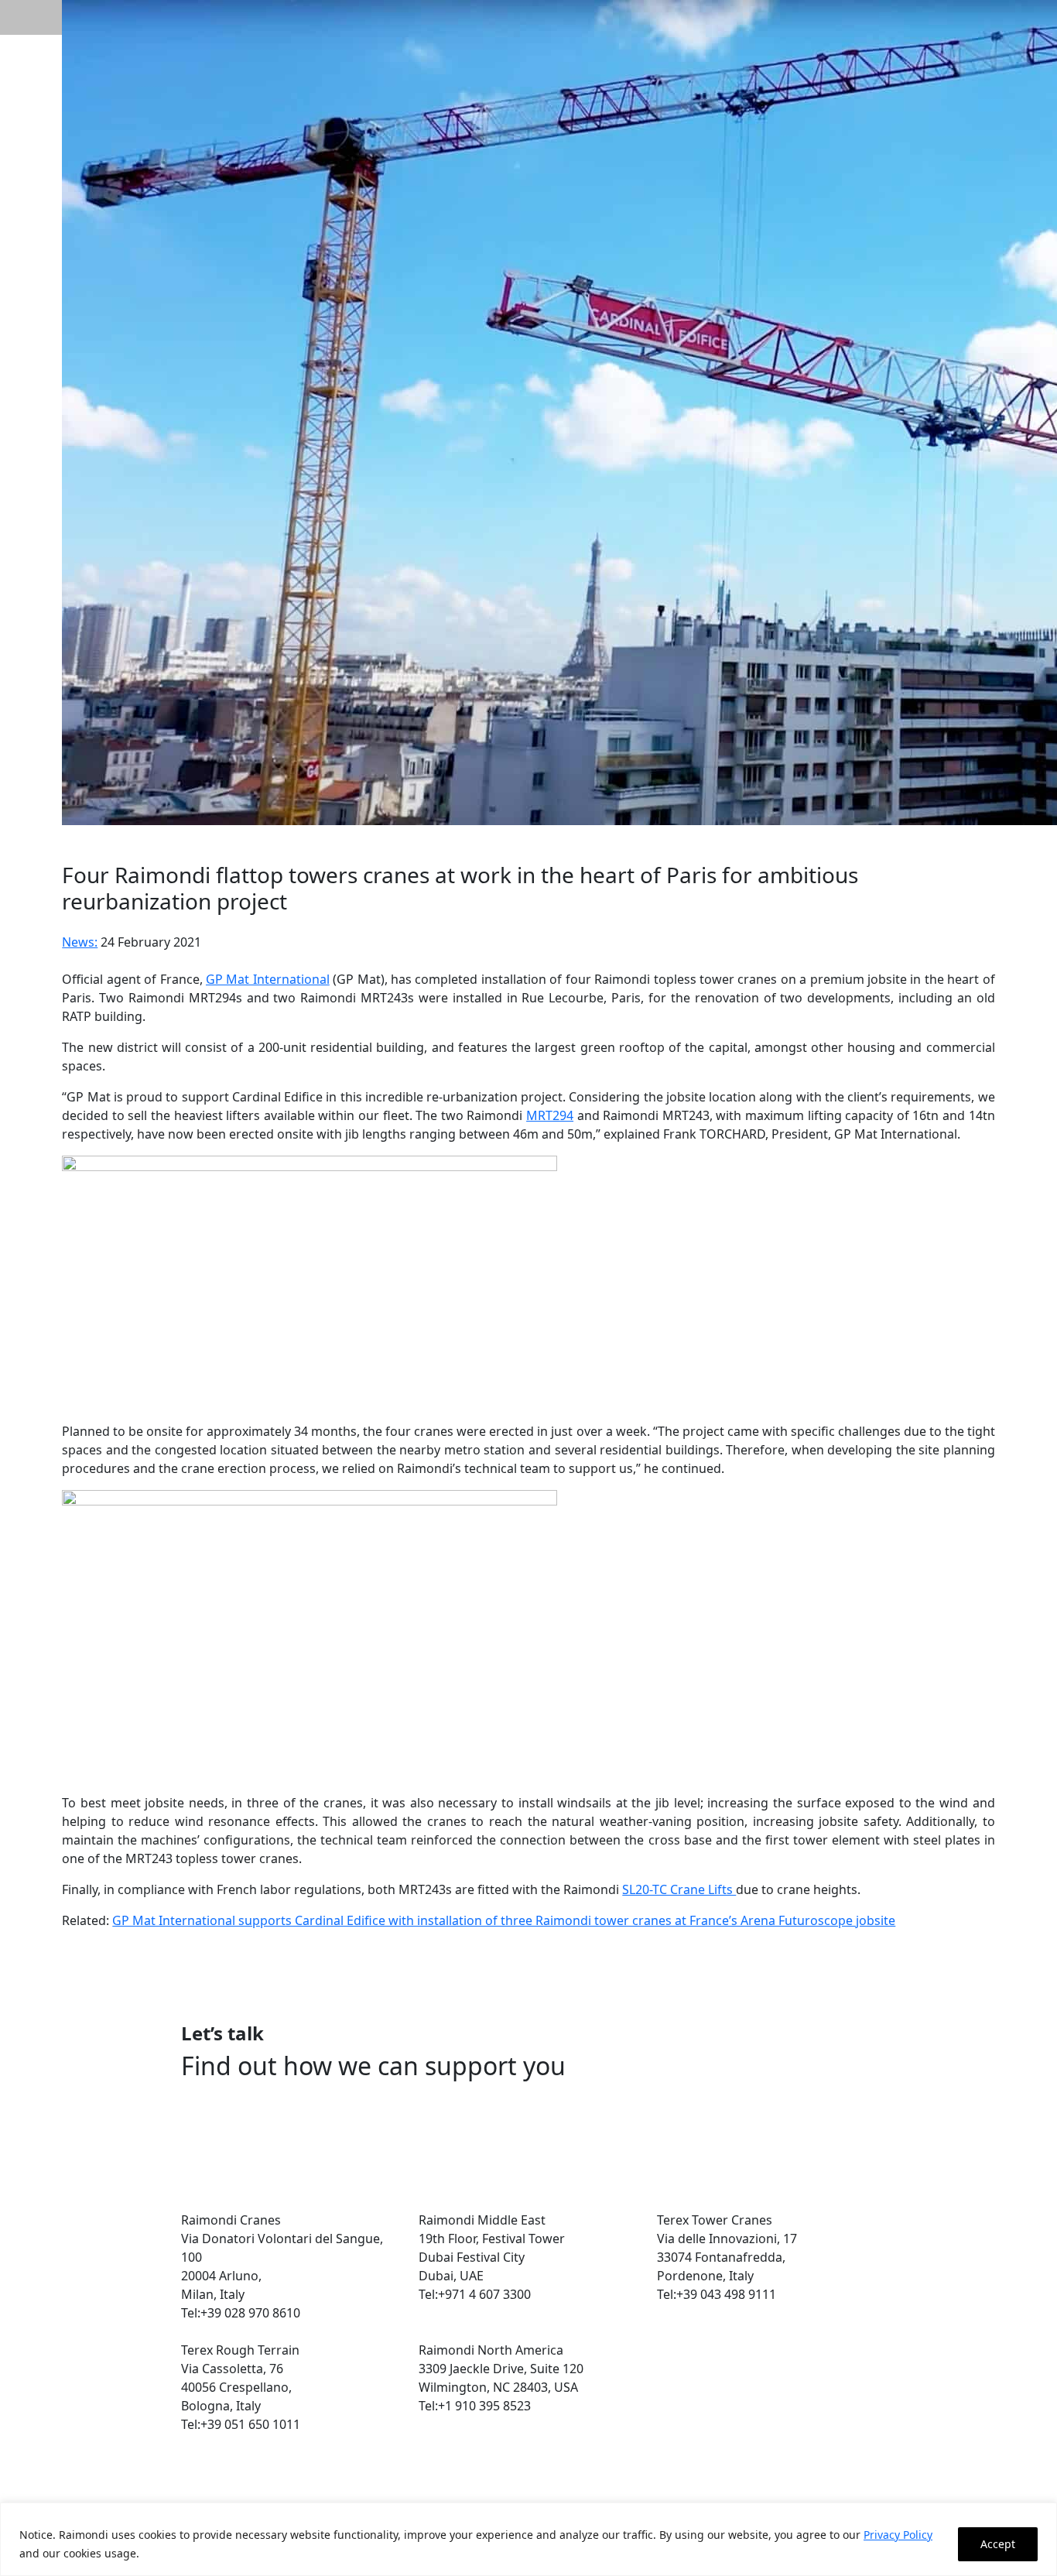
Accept (998, 2544)
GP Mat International (268, 979)
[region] (528, 2539)
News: (80, 942)
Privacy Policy (898, 2535)
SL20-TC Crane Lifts (679, 1889)
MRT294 (550, 1115)
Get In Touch (247, 2118)
